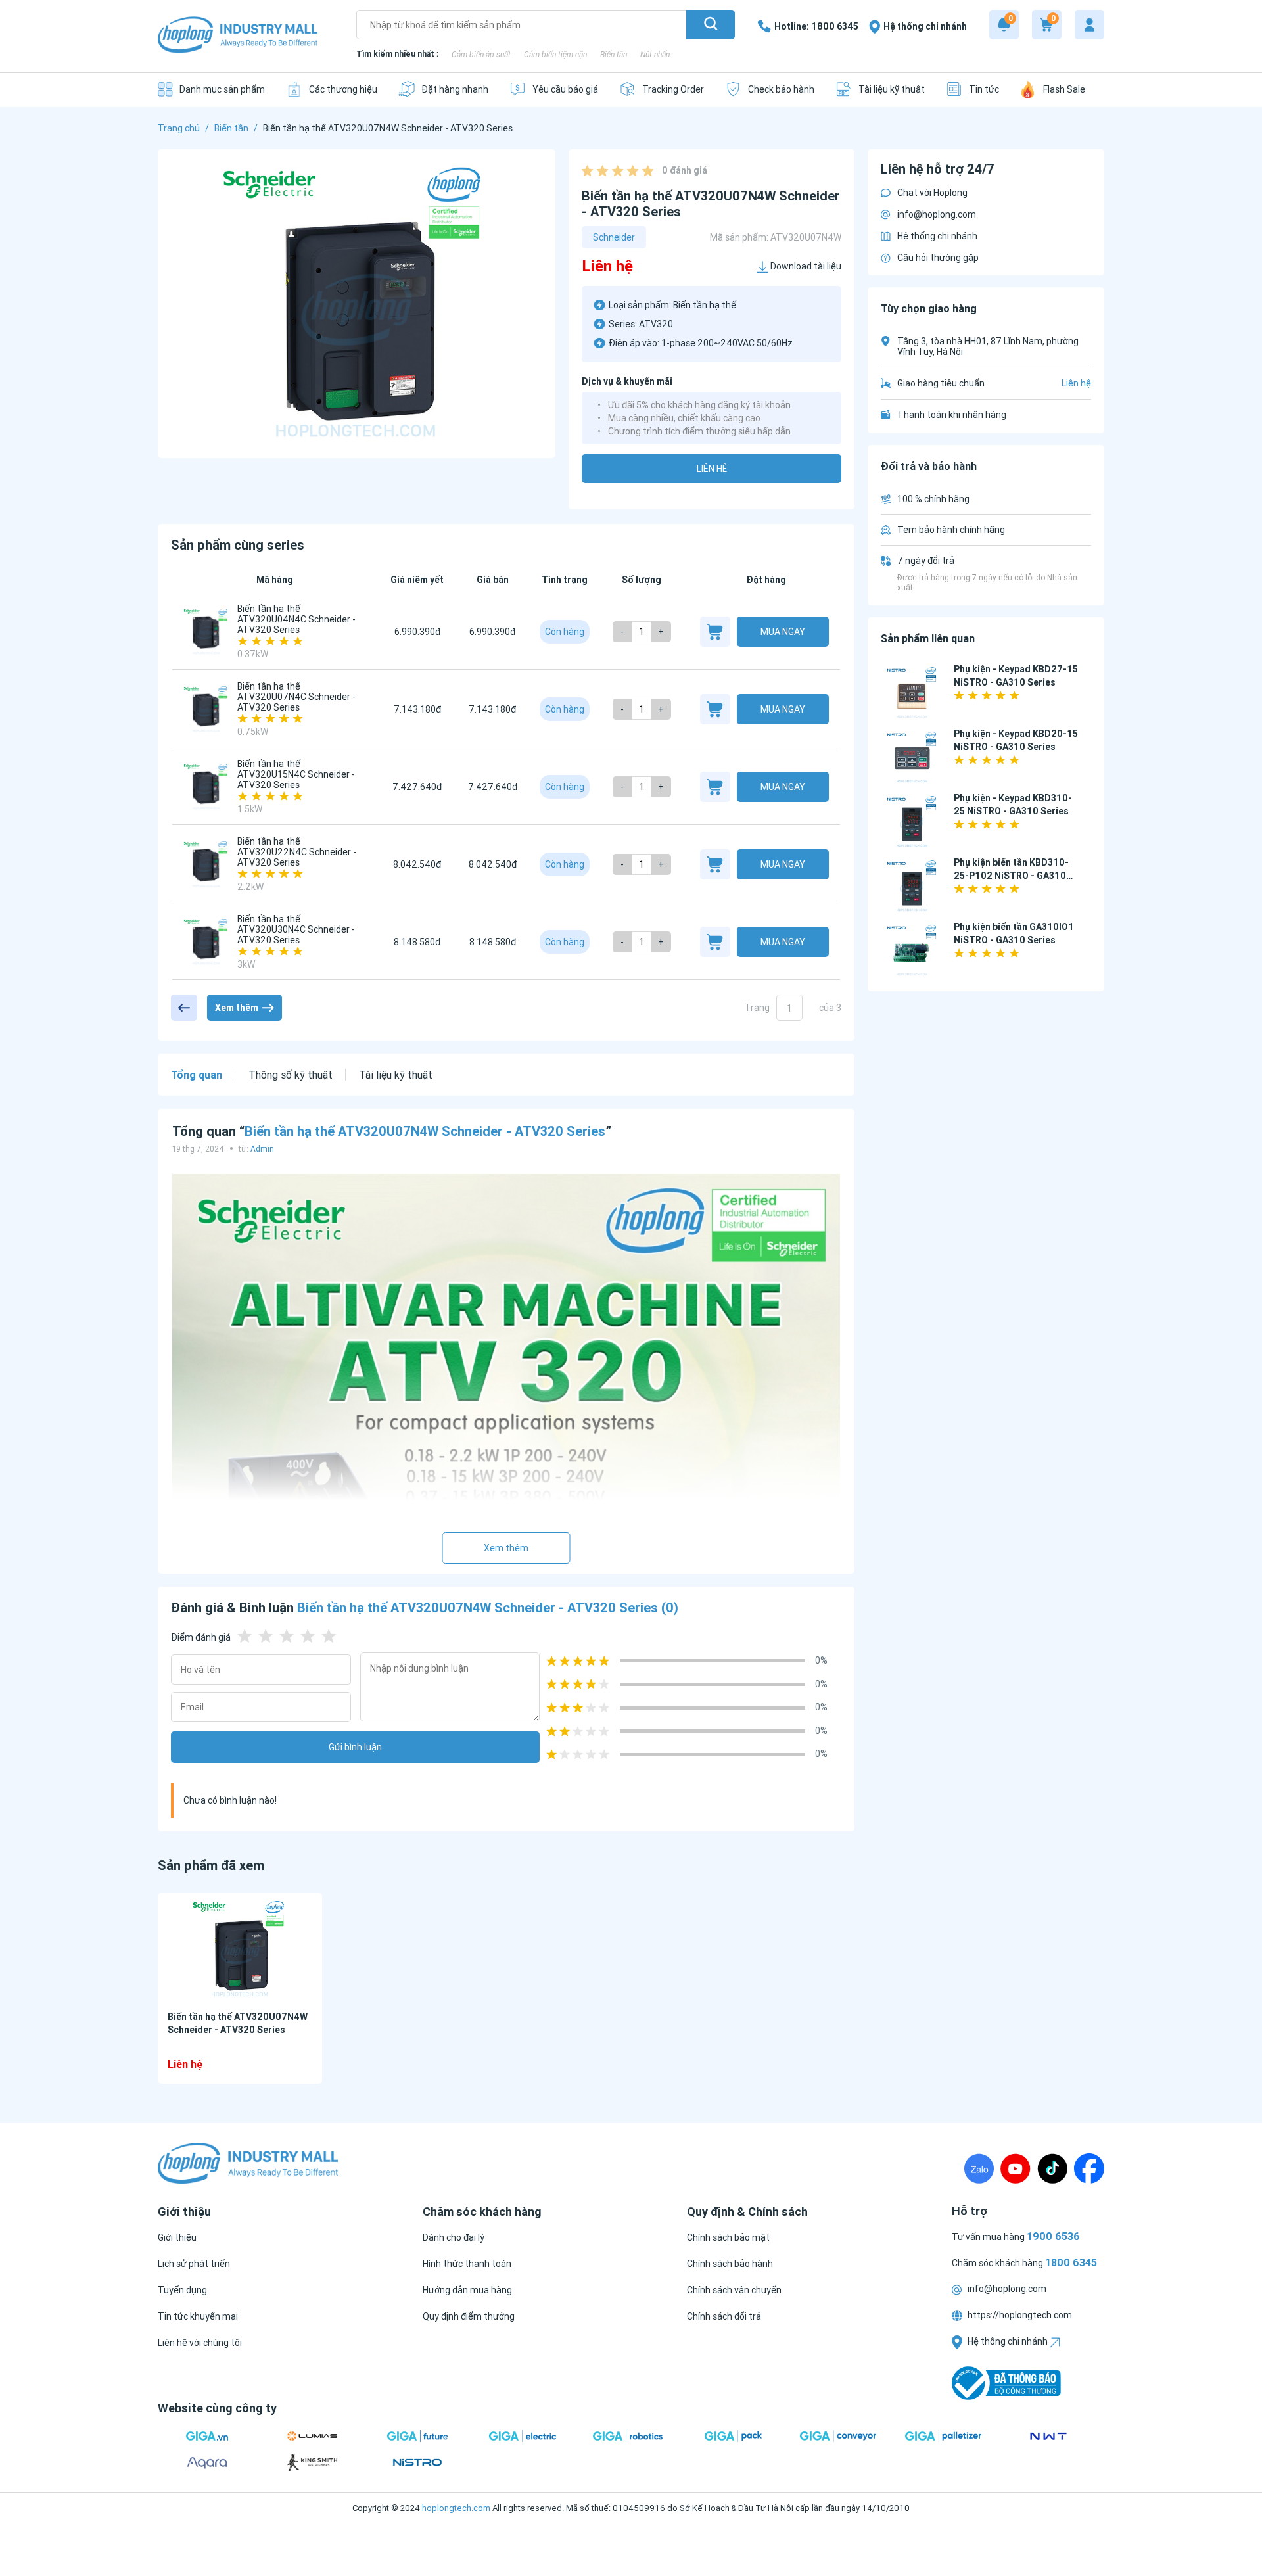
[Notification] (1004, 25)
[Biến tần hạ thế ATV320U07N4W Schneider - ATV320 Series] (240, 1949)
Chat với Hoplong (932, 193)
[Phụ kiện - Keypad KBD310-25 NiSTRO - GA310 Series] (912, 823)
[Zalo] (979, 2168)
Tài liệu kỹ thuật (396, 1075)
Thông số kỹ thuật (291, 1075)
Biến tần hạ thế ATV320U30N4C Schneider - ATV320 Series (296, 929)
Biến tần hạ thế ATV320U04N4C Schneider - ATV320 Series (296, 619)
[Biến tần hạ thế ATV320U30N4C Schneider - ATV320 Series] (206, 942)
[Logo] (238, 36)
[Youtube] (1016, 2168)
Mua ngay (783, 632)
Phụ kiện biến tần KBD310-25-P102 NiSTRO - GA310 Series (1011, 876)
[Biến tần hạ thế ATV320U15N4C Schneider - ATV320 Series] (206, 787)
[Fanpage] (1089, 2168)
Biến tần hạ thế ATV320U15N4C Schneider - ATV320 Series (296, 774)
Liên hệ (712, 469)
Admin (262, 1149)
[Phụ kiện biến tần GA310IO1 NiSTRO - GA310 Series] (912, 951)
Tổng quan (197, 1075)
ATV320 (656, 324)
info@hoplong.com (937, 214)
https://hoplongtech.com (1019, 2315)
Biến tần (614, 54)
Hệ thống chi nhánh (937, 236)
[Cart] (1047, 25)
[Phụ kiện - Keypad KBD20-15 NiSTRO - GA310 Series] (912, 758)
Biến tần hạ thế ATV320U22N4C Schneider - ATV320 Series (297, 852)
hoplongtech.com (456, 2508)
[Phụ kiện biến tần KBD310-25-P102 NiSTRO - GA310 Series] (912, 887)
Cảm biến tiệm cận (555, 54)
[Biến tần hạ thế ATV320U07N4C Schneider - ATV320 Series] (206, 709)
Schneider (614, 237)
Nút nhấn (655, 54)
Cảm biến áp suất (481, 54)
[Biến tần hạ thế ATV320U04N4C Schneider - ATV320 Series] (206, 632)
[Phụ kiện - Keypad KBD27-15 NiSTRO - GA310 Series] (912, 694)
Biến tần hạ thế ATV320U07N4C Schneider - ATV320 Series (296, 697)
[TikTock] (1052, 2168)
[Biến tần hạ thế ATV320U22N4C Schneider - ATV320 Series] (206, 864)
